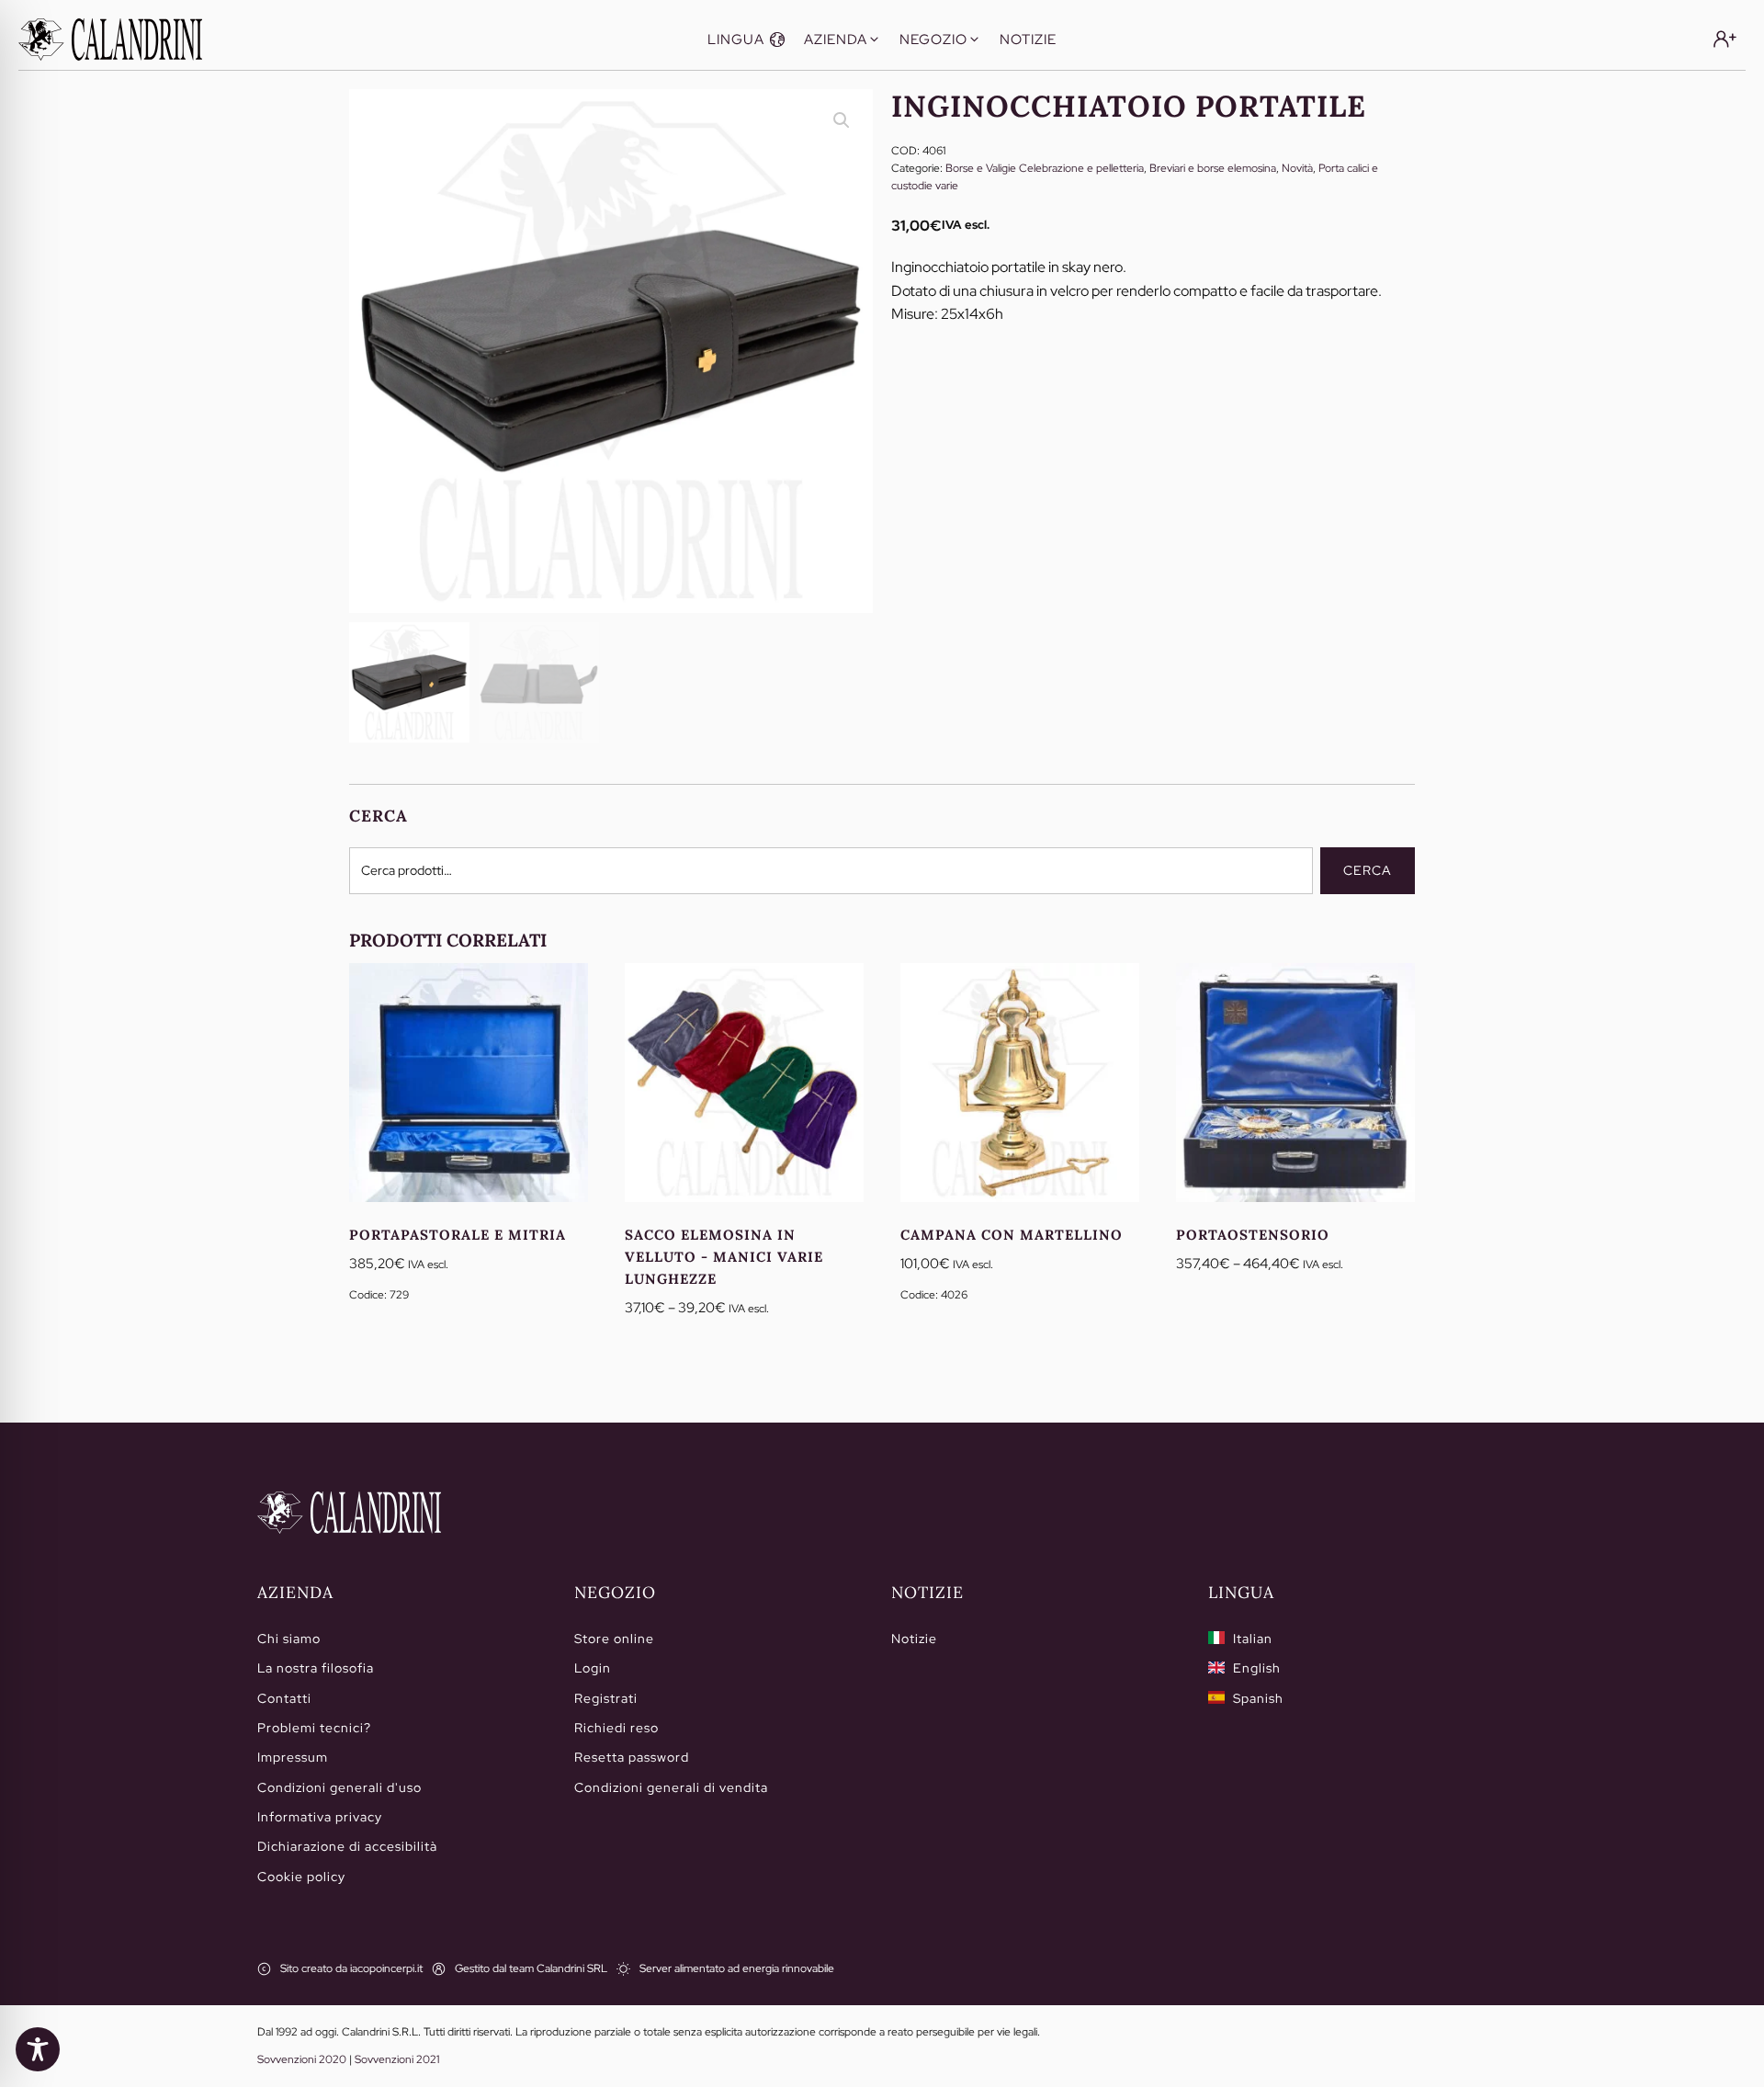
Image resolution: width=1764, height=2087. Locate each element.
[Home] (349, 1513)
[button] (746, 40)
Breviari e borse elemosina (1213, 168)
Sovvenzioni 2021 (397, 2059)
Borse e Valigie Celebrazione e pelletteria (1045, 168)
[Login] (1725, 39)
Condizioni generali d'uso (339, 1787)
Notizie (914, 1639)
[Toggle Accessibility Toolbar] (38, 2049)
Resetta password (632, 1757)
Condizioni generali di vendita (671, 1787)
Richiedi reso (616, 1728)
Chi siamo (289, 1639)
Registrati (606, 1698)
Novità (1297, 168)
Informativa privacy (320, 1817)
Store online (614, 1639)
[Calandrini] (110, 40)
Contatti (284, 1698)
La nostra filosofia (316, 1668)
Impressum (293, 1757)
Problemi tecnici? (314, 1728)
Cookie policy (301, 1877)
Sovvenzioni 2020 (302, 2059)
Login (593, 1668)
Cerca (1368, 870)
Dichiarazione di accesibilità (347, 1846)
